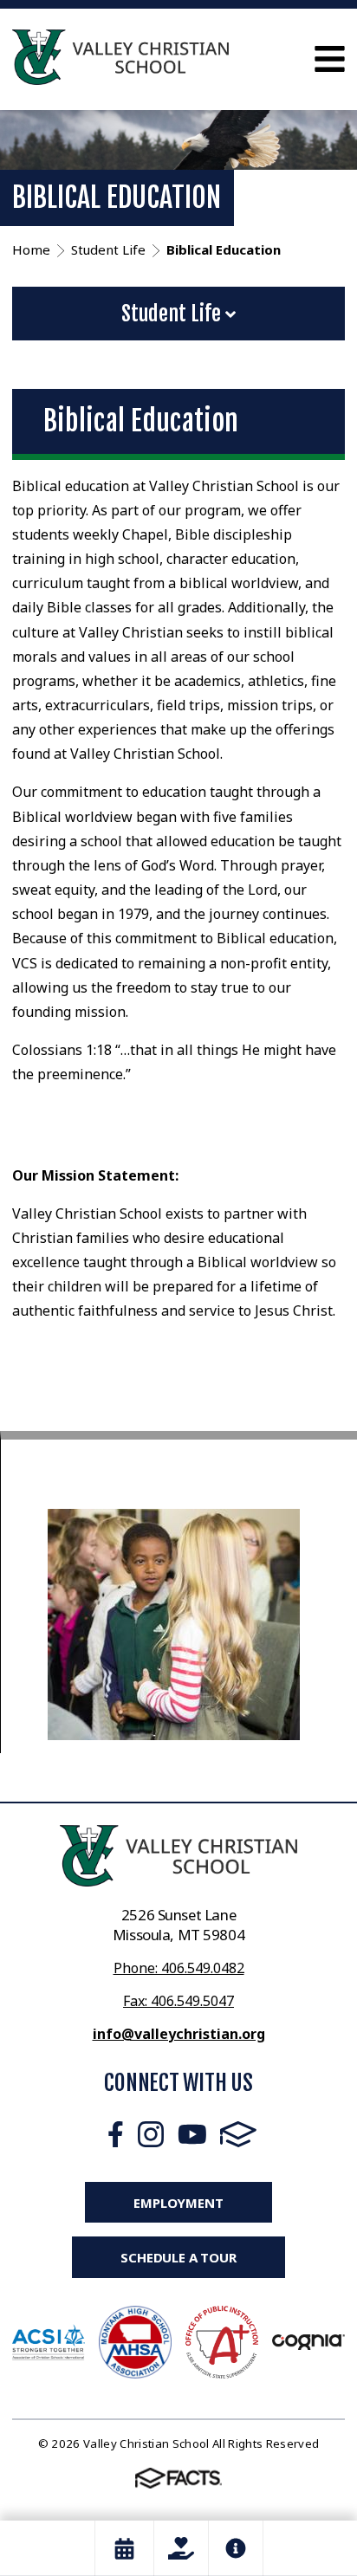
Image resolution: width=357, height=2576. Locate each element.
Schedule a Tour (178, 2257)
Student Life (173, 314)
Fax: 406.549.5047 (178, 2001)
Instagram (151, 2134)
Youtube (192, 2134)
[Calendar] (124, 2548)
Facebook (116, 2134)
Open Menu (330, 59)
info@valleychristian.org (179, 2034)
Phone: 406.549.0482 (179, 1968)
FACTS (238, 2134)
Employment (178, 2203)
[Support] (181, 2548)
